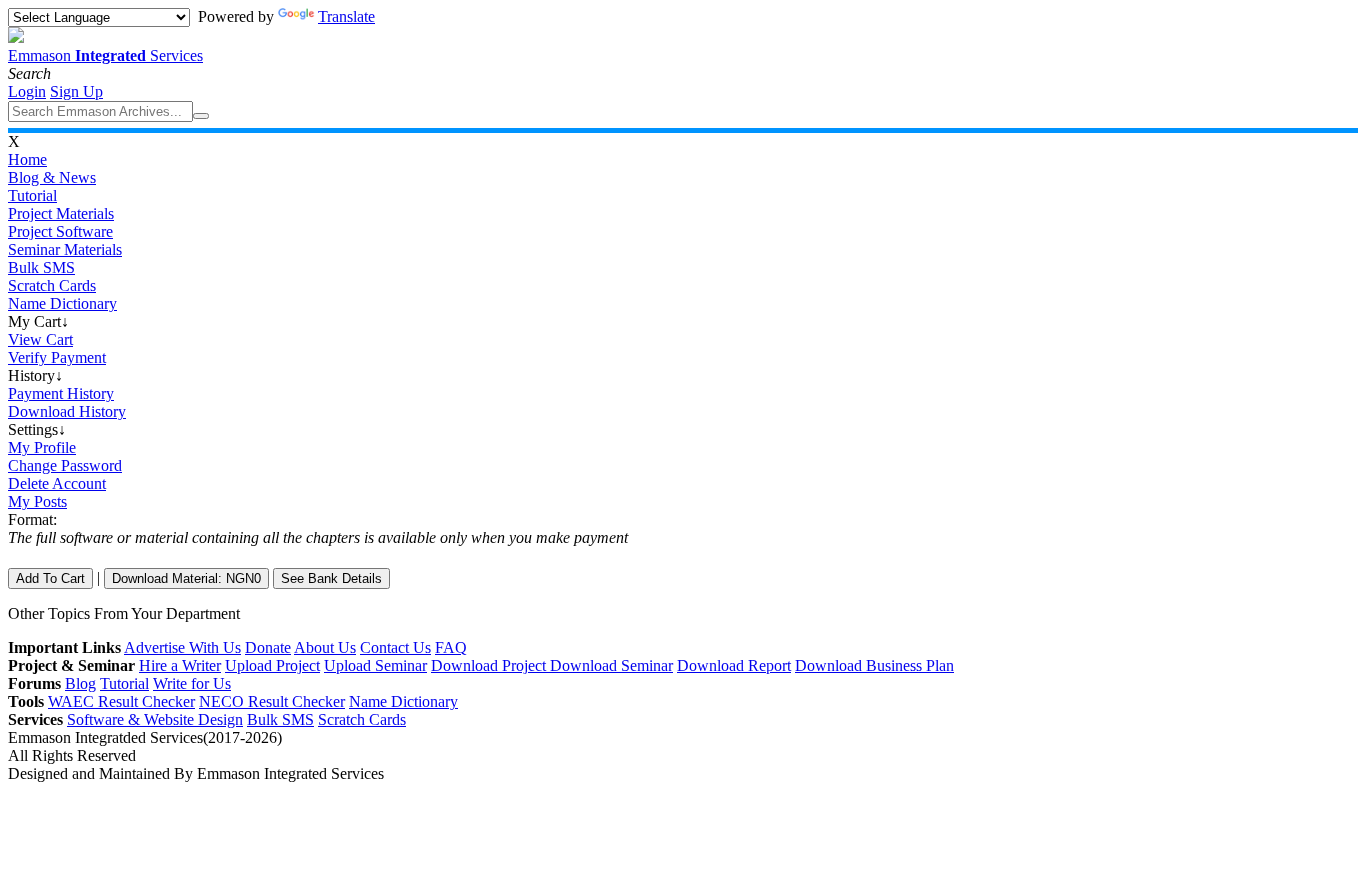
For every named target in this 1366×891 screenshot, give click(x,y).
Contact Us (395, 647)
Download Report (734, 665)
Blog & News (52, 177)
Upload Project (272, 665)
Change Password (65, 465)
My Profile (42, 447)
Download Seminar (611, 665)
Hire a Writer (180, 665)
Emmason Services (105, 55)
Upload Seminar (375, 665)
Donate (268, 647)
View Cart (40, 339)
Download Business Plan (874, 665)
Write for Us (192, 683)
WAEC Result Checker (121, 701)
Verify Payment (57, 357)
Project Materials (61, 213)
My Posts (37, 501)
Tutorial (32, 195)
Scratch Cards (52, 285)
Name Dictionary (62, 303)
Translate (346, 16)
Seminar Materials (65, 249)
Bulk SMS (41, 267)
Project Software (60, 231)
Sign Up (76, 91)
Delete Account (57, 483)
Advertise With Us (182, 647)
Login (27, 91)
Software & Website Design (155, 719)
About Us (325, 647)
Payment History (61, 393)
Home (27, 159)
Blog (80, 683)
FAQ (451, 647)
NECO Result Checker (272, 701)
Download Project (490, 665)
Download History (67, 411)
